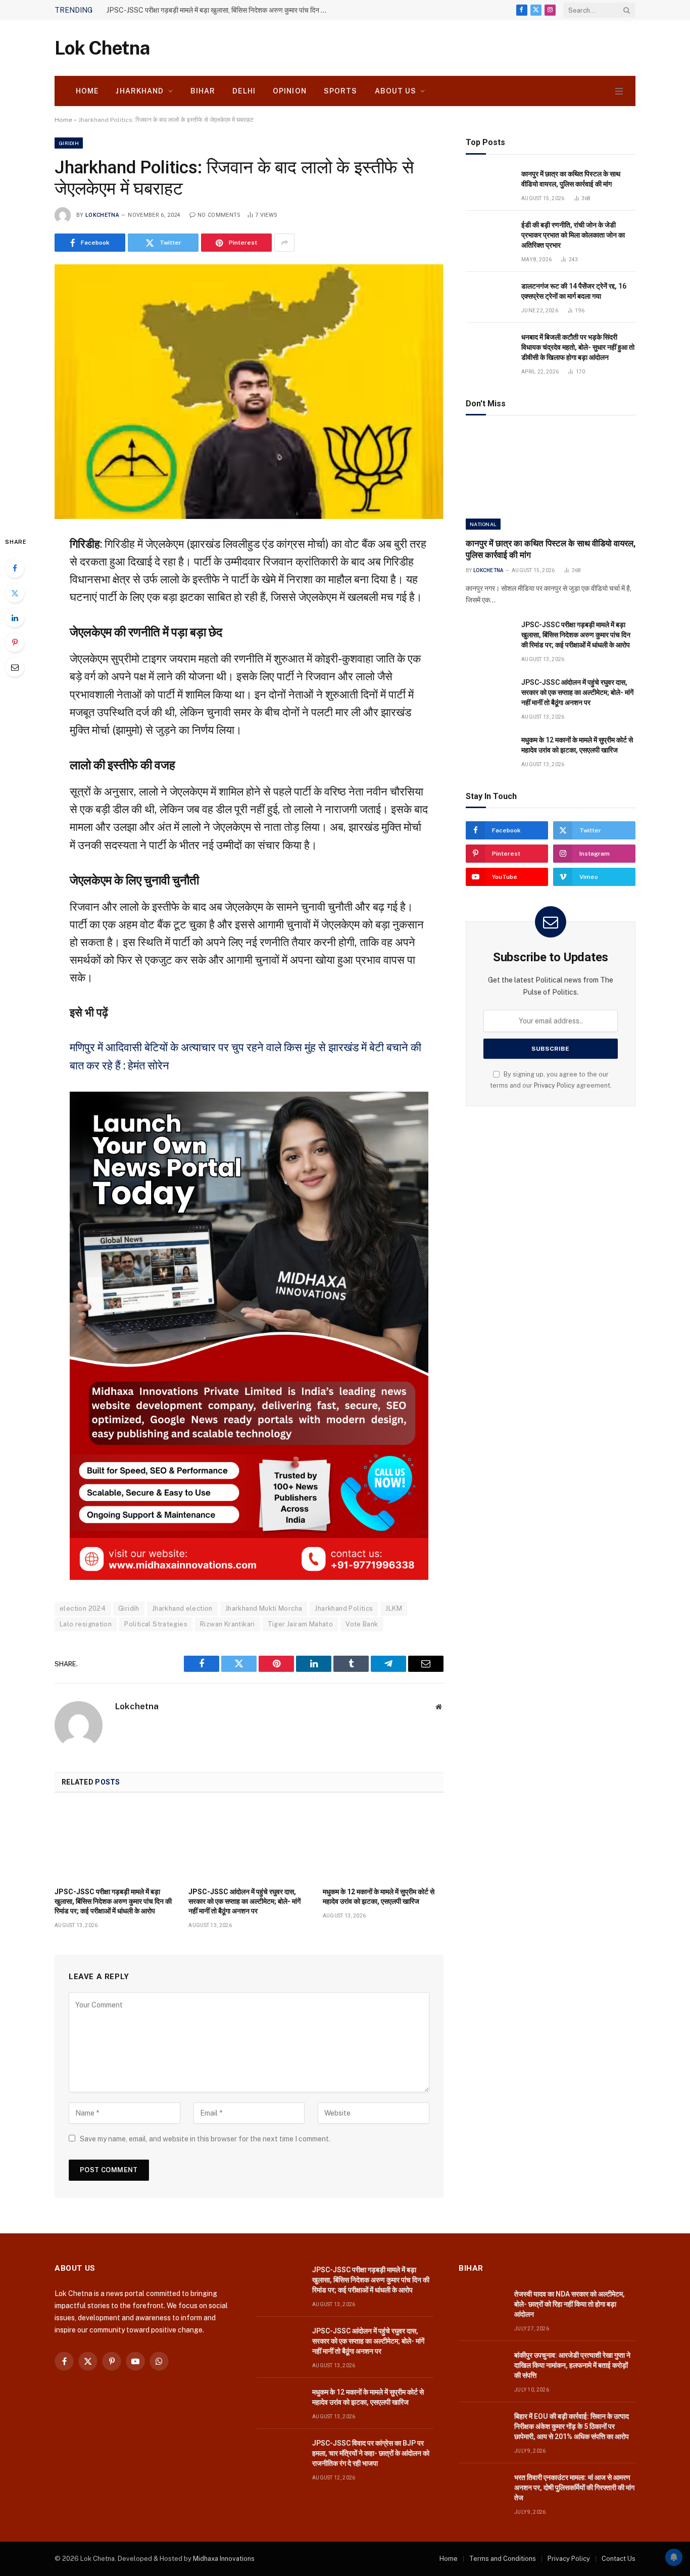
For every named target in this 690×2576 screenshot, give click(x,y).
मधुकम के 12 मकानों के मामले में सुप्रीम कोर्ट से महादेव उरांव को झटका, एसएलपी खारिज (379, 1896)
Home (87, 91)
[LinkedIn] (15, 618)
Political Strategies (156, 1624)
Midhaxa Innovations (224, 2559)
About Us (396, 91)
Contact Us (619, 2559)
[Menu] (619, 91)
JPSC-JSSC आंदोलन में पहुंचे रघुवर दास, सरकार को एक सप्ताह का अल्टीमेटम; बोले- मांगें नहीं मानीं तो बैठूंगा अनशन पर (244, 1901)
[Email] (15, 667)
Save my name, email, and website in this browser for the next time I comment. (205, 2139)
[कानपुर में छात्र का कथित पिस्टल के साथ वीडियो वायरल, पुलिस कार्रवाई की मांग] (489, 185)
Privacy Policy (554, 1085)
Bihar (203, 91)
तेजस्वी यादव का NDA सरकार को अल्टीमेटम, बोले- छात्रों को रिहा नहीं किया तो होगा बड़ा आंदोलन (570, 2304)
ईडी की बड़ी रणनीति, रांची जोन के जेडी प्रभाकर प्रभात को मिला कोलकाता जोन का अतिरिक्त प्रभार (573, 235)
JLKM (394, 1608)
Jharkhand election (182, 1608)
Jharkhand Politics (344, 1608)
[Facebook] (15, 568)
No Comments (219, 215)
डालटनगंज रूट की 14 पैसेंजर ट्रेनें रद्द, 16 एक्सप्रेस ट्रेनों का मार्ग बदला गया (574, 291)
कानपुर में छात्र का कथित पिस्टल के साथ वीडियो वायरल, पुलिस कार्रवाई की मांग (571, 179)
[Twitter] (15, 593)
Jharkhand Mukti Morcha (264, 1608)
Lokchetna (102, 215)
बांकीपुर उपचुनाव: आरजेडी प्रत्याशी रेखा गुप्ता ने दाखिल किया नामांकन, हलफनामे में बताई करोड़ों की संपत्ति (572, 2365)
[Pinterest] (15, 642)
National (483, 524)
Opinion (290, 91)
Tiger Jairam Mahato (300, 1624)
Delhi (244, 91)
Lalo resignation (86, 1624)
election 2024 (83, 1608)
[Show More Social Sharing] (284, 243)
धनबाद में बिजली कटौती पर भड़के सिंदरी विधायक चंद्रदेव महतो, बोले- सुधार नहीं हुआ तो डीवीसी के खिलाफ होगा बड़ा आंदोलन (578, 347)
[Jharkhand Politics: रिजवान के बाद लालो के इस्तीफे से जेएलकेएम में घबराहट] (249, 391)
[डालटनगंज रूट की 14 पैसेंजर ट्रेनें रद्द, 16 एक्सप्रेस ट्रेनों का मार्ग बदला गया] (489, 297)
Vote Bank (362, 1624)
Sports (341, 91)
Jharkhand (140, 91)
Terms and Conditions (503, 2559)
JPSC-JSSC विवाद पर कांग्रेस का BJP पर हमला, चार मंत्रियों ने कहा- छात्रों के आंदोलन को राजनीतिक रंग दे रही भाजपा (371, 2453)
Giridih (69, 143)
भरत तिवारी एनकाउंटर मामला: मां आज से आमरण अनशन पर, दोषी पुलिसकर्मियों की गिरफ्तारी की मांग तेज (574, 2488)
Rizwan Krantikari (228, 1624)
